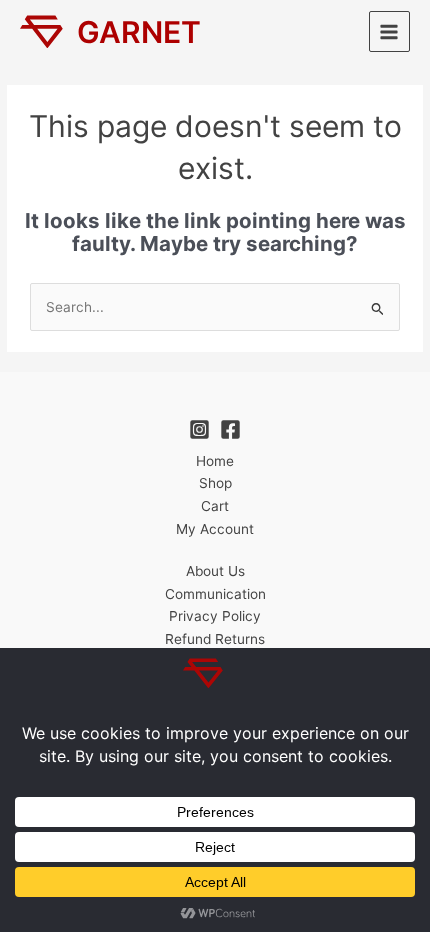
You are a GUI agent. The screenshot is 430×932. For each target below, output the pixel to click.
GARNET (139, 32)
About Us (215, 571)
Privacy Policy (215, 616)
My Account (215, 529)
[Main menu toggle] (389, 31)
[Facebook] (230, 429)
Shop (215, 483)
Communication (215, 594)
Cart (215, 506)
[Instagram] (199, 429)
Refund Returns (215, 639)
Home (215, 461)
